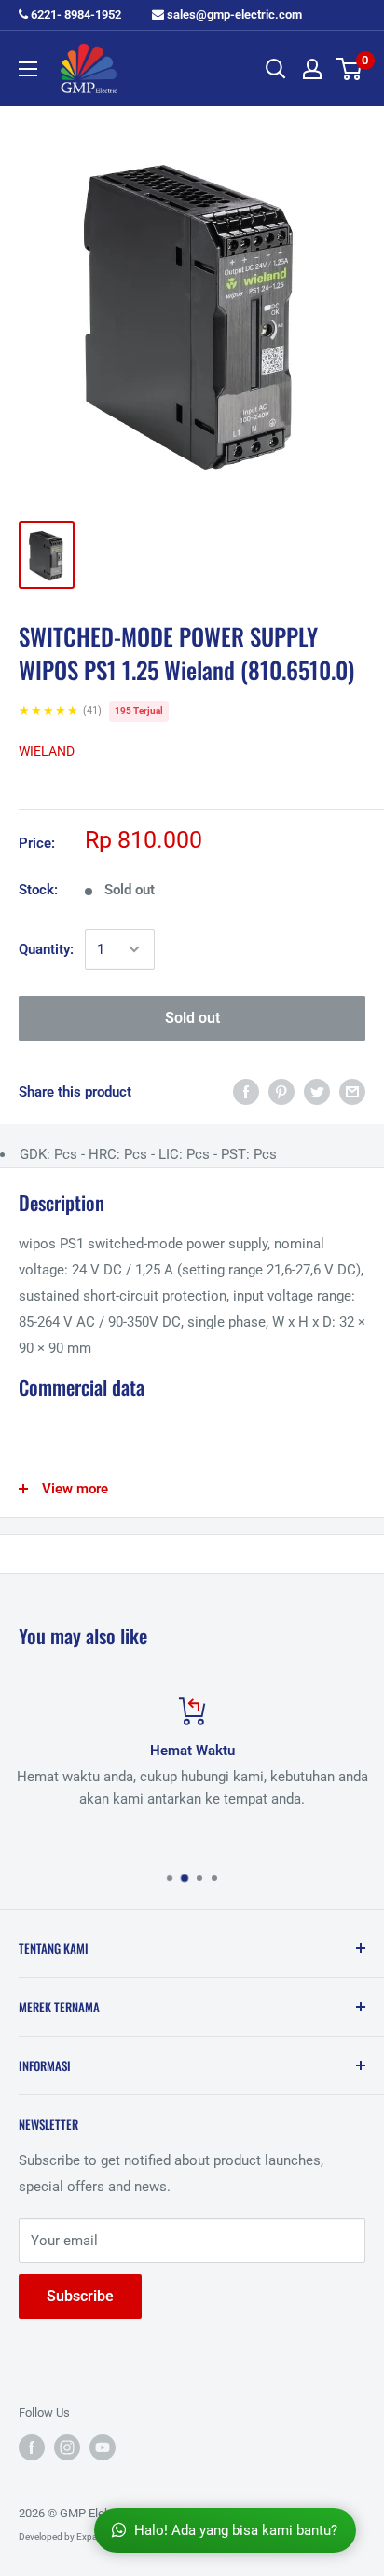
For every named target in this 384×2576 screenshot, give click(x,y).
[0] (350, 69)
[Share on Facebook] (246, 1091)
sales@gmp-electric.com (233, 14)
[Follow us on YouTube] (103, 2447)
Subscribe (80, 2296)
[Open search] (276, 69)
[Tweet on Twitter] (317, 1091)
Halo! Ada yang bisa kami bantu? (236, 2530)
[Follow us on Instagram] (67, 2447)
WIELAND (47, 751)
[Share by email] (352, 1091)
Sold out (192, 1018)
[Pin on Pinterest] (281, 1091)
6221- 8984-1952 (75, 14)
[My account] (312, 69)
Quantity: (46, 949)
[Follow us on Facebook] (32, 2447)
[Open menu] (28, 69)
